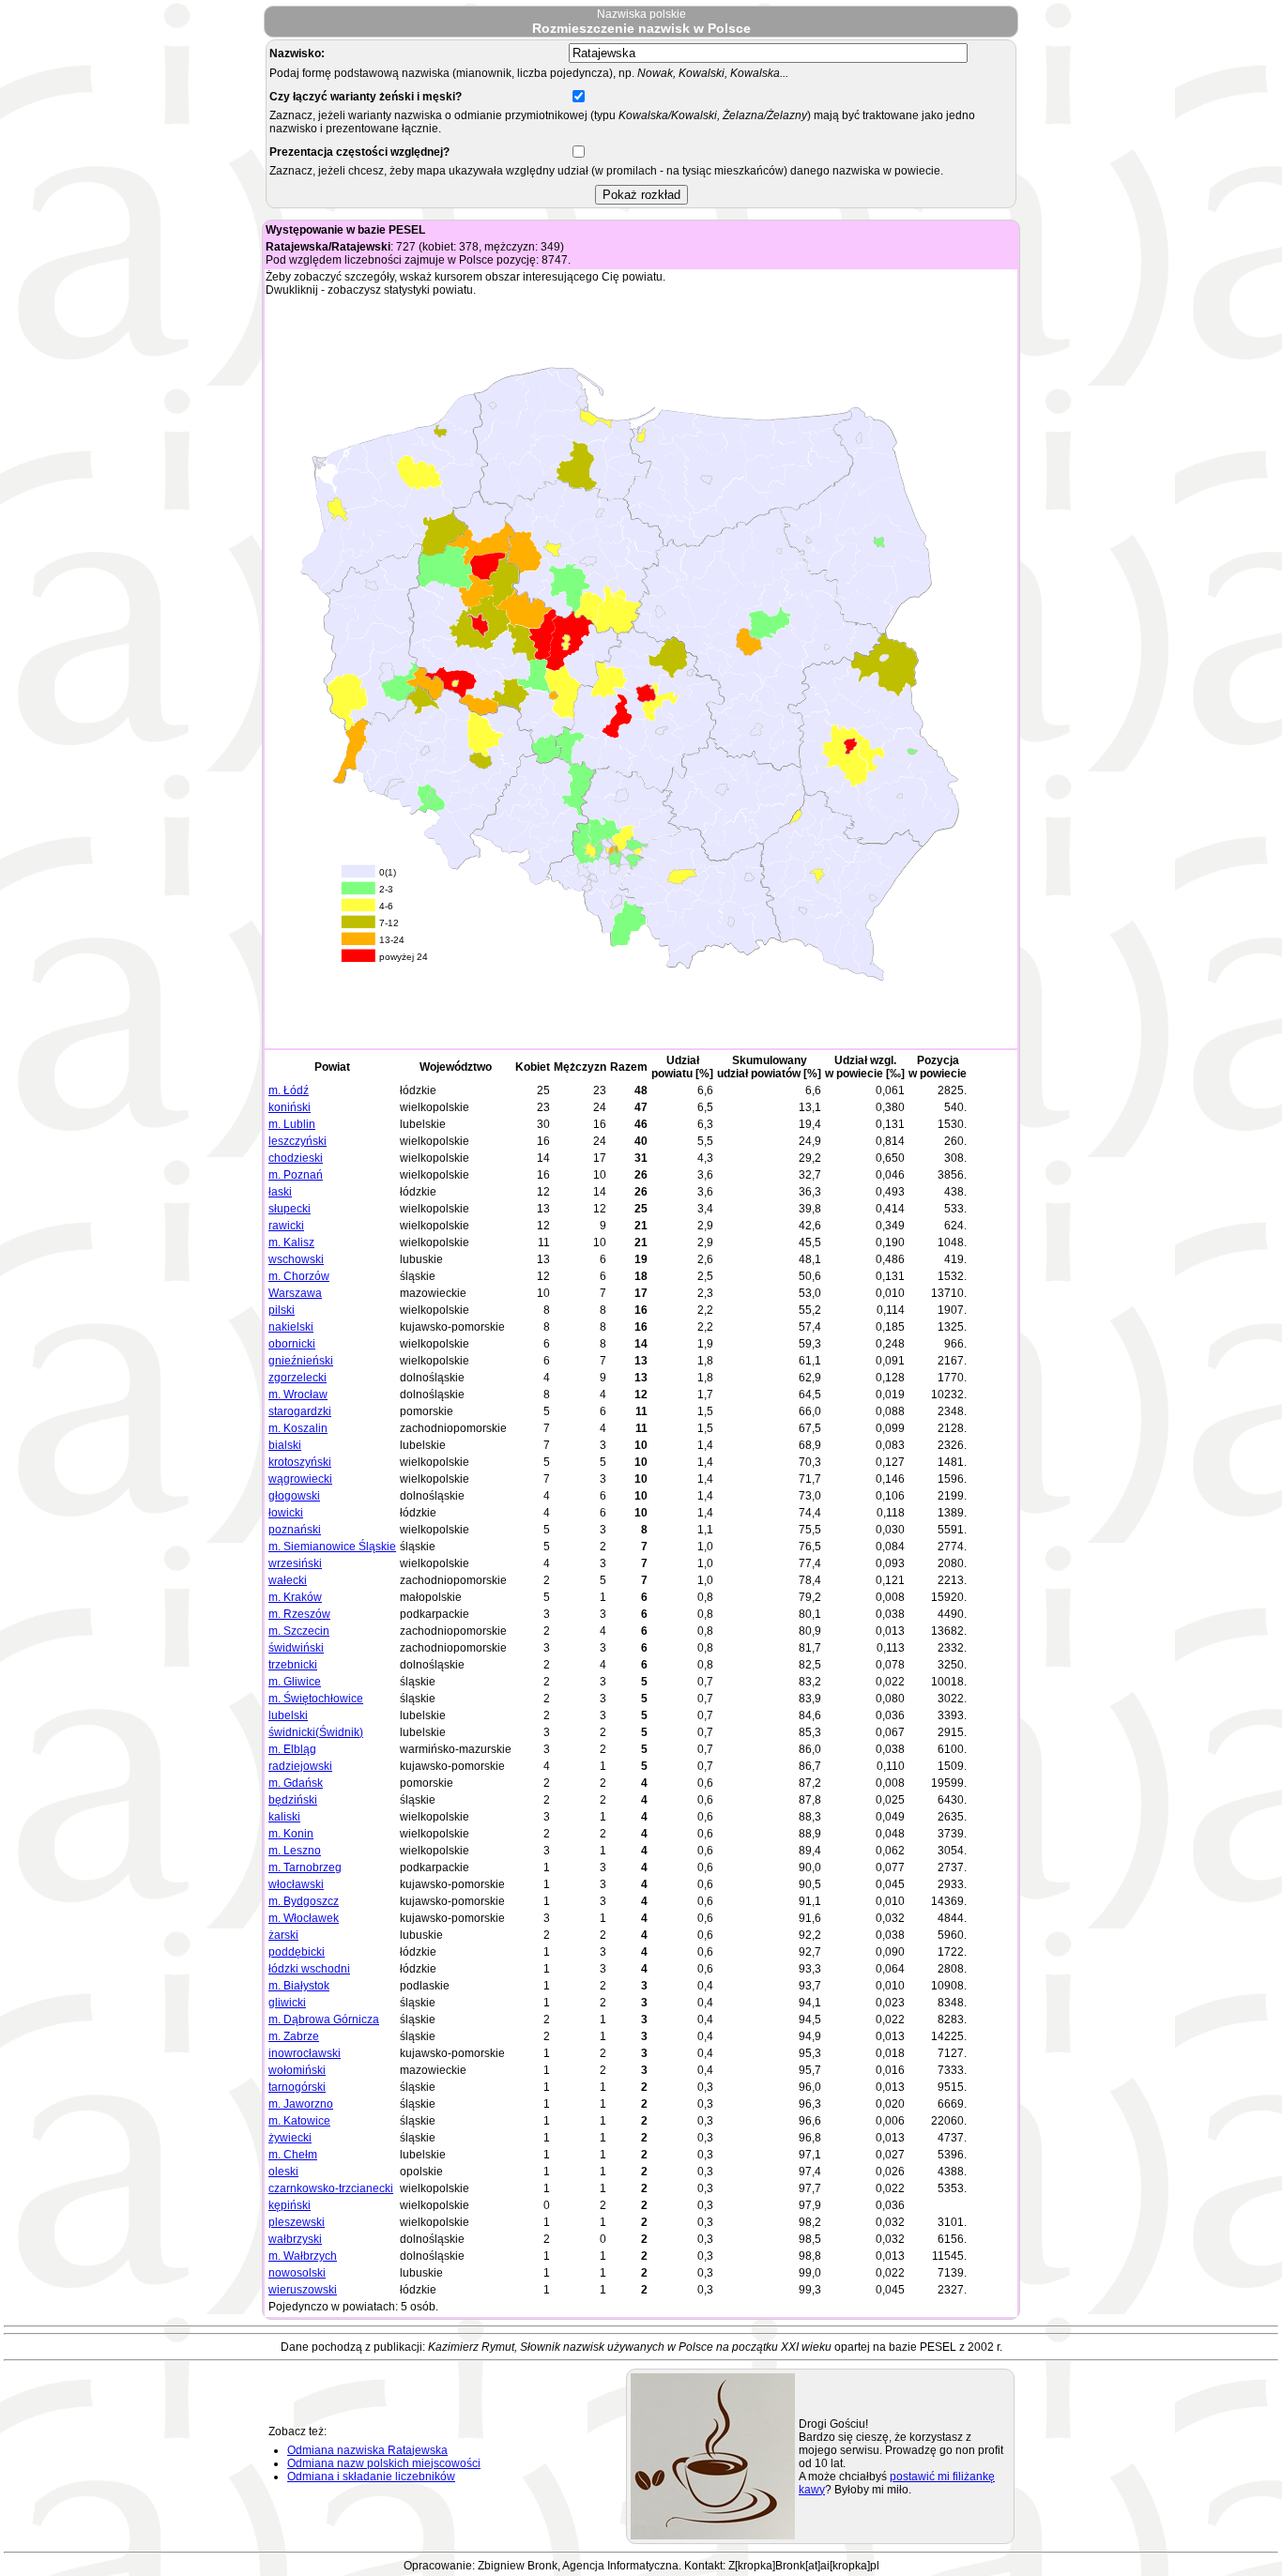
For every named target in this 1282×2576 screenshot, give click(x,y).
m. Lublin (292, 1124)
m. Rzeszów (299, 1614)
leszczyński (298, 1141)
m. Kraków (295, 1597)
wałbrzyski (295, 2239)
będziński (293, 1800)
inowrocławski (305, 2053)
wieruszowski (303, 2290)
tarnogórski (297, 2087)
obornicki (292, 1344)
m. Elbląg (292, 1749)
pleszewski (297, 2222)
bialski (285, 1445)
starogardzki (300, 1411)
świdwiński (296, 1648)
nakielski (291, 1327)
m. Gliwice (295, 1682)
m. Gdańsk (296, 1783)
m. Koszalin (298, 1428)
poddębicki (297, 1952)
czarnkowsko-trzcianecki (331, 2188)
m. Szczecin (299, 1631)
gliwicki (287, 2003)
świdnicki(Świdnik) (316, 1732)
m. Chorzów (299, 1276)
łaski (280, 1192)
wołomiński (297, 2070)
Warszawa (295, 1293)
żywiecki (290, 2138)
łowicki (286, 1513)
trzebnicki (293, 1665)
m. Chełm (293, 2155)
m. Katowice (299, 2121)
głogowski (294, 1496)
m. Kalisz (291, 1242)
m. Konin (291, 1834)
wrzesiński (295, 1563)
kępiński (290, 2205)
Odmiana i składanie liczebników (371, 2477)
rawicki (286, 1226)
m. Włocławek (304, 1918)
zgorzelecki (298, 1378)
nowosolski (297, 2273)
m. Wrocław (298, 1395)
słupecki (290, 1209)
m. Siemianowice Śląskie (332, 1547)
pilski (282, 1310)
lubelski (288, 1715)
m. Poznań (296, 1175)
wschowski (296, 1259)
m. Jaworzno (301, 2104)
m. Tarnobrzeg (305, 1867)
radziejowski (300, 1766)
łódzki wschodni (309, 1969)
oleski (283, 2172)
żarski (283, 1935)
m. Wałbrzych (303, 2256)
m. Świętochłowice (316, 1699)
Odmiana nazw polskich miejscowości (384, 2463)
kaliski (284, 1817)
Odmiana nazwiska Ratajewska (367, 2450)
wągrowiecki (300, 1479)
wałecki (288, 1580)
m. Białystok (299, 1986)
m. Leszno (295, 1851)
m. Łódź (289, 1090)
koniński (290, 1107)
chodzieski (296, 1158)
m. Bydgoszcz (304, 1901)
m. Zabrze (294, 2036)
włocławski (296, 1884)
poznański (295, 1530)
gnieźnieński (301, 1361)
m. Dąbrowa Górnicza (324, 2020)
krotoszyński (300, 1462)
